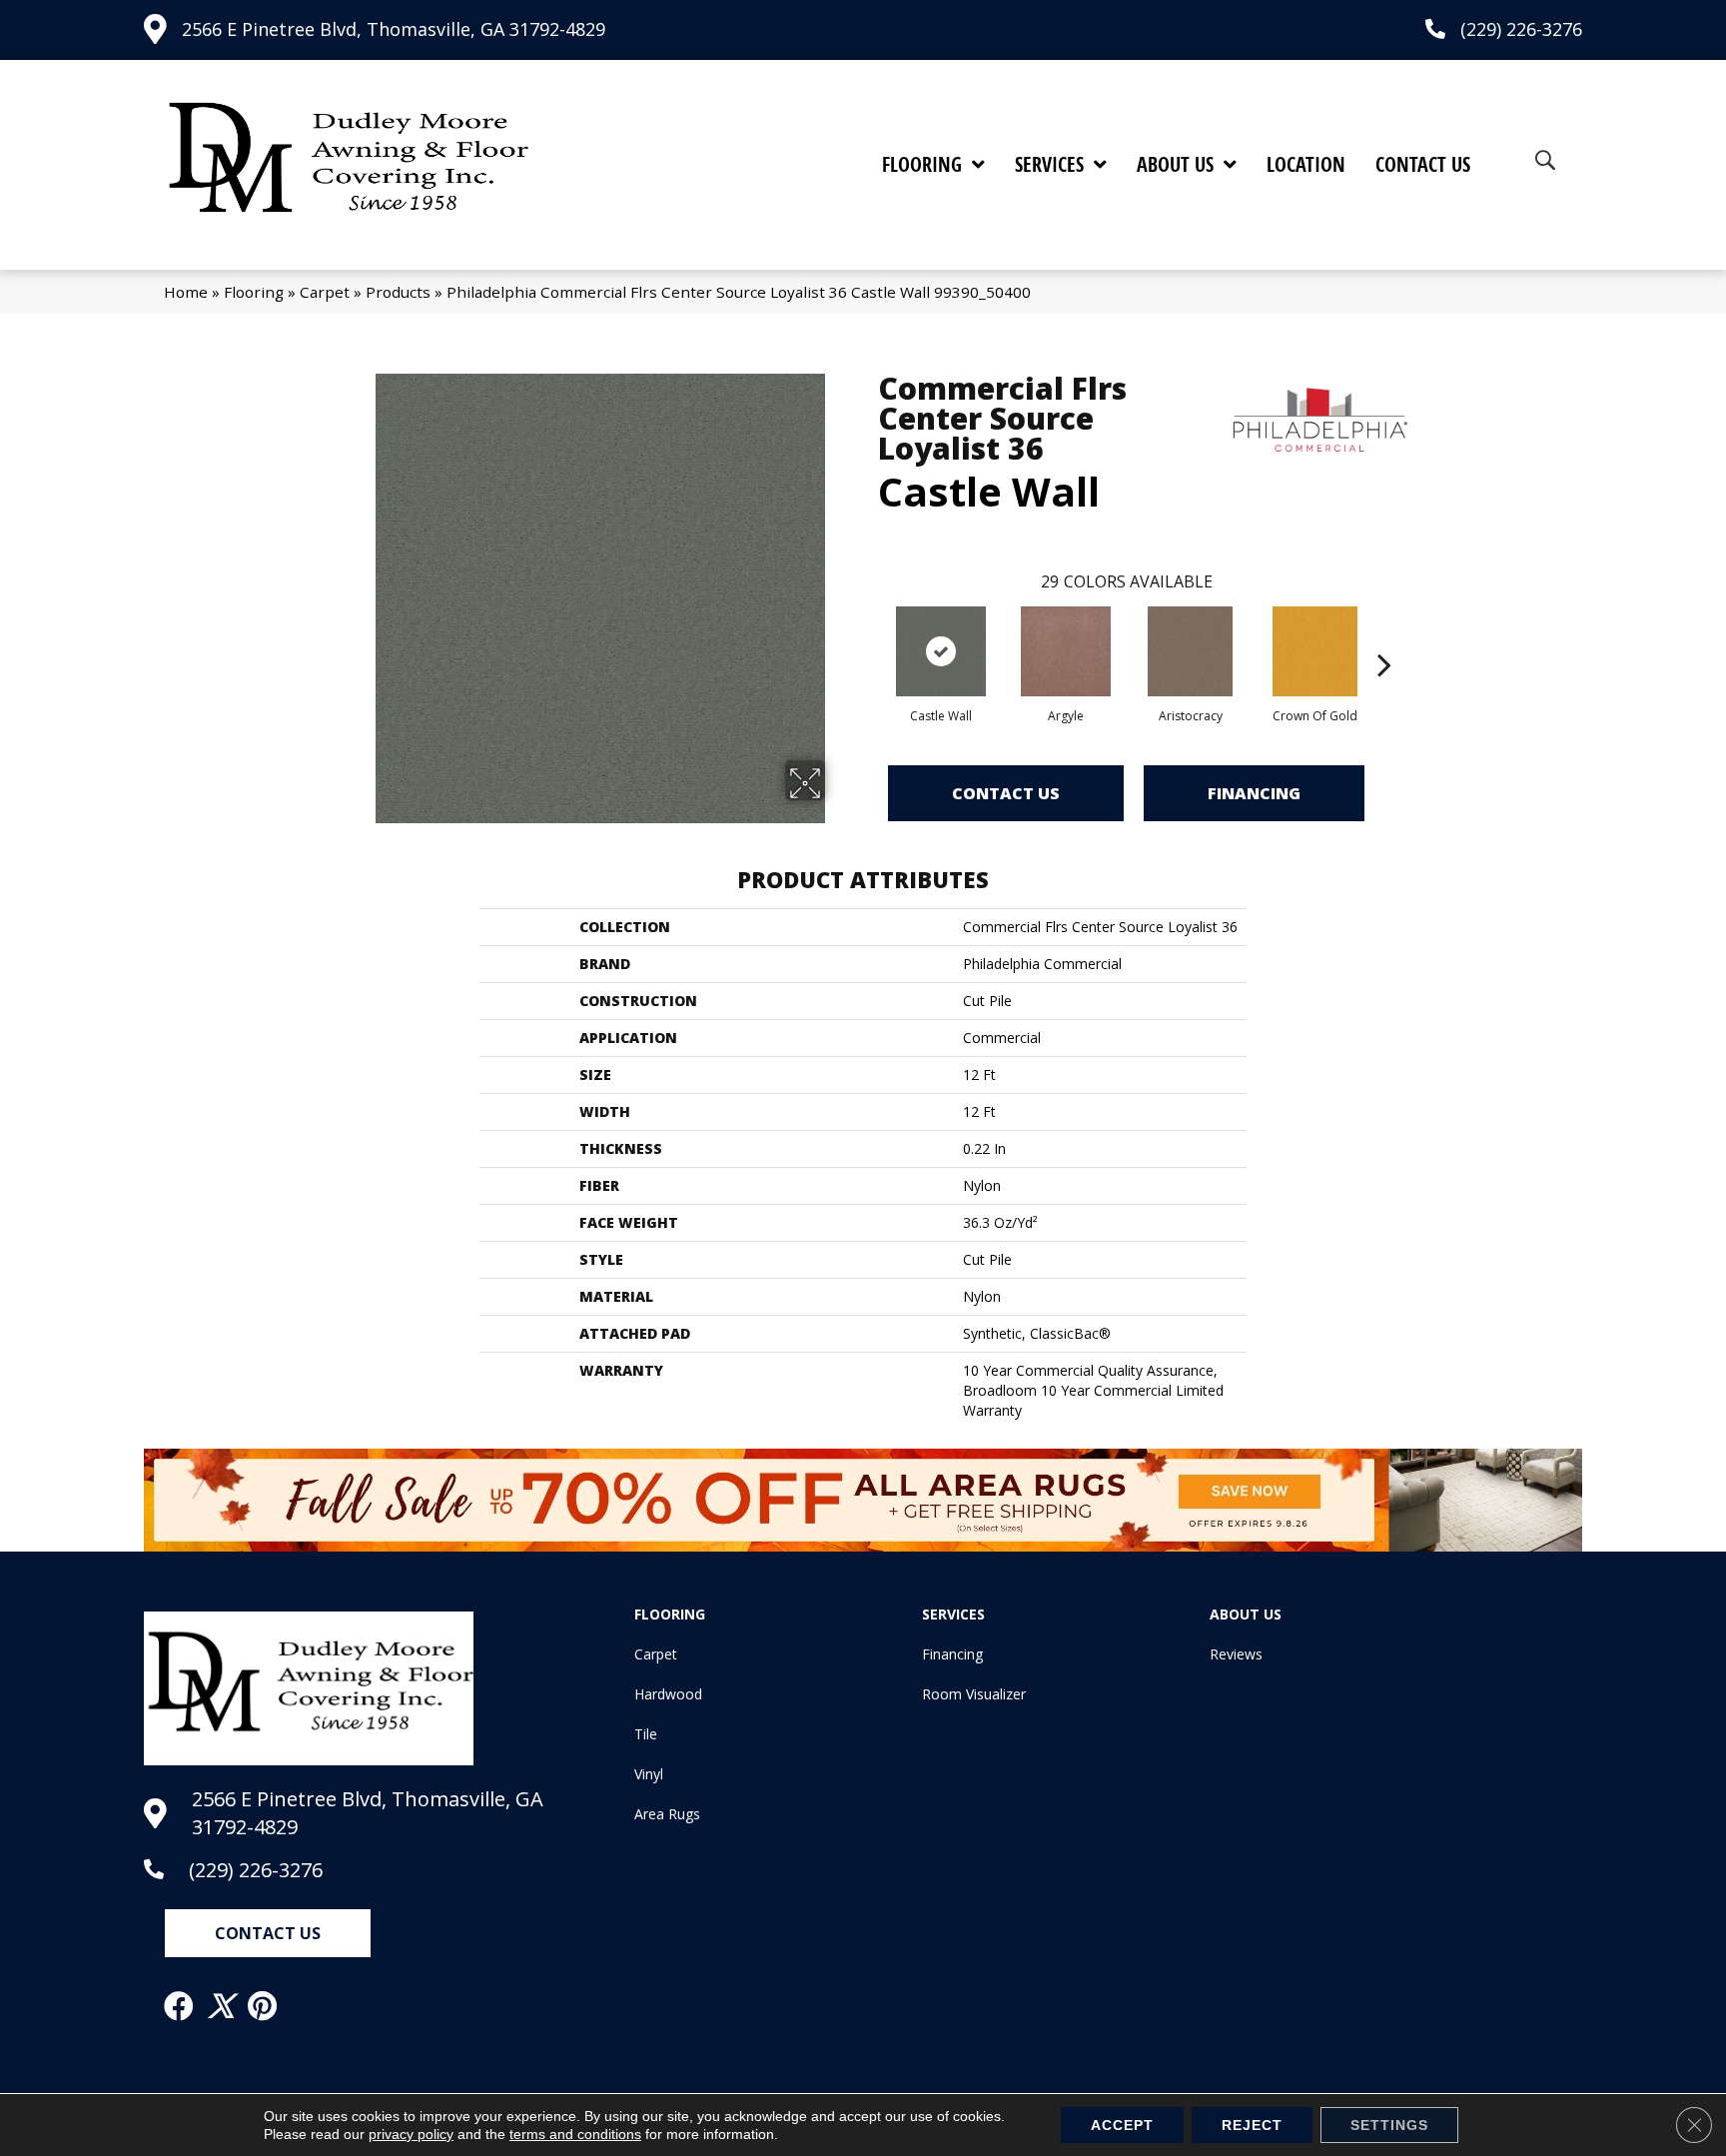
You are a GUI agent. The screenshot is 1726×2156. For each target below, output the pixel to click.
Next (1384, 634)
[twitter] (222, 2006)
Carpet (325, 292)
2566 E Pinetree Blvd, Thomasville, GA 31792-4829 (394, 29)
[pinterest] (263, 2006)
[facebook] (180, 2006)
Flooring (254, 292)
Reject (1252, 2125)
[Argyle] (1066, 651)
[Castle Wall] (941, 651)
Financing (1254, 793)
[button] (268, 1933)
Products (398, 292)
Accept (1122, 2125)
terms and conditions (575, 2134)
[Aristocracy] (1190, 651)
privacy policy (411, 2134)
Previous (868, 634)
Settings (1389, 2125)
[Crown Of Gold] (1315, 651)
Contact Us (1006, 793)
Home (186, 292)
